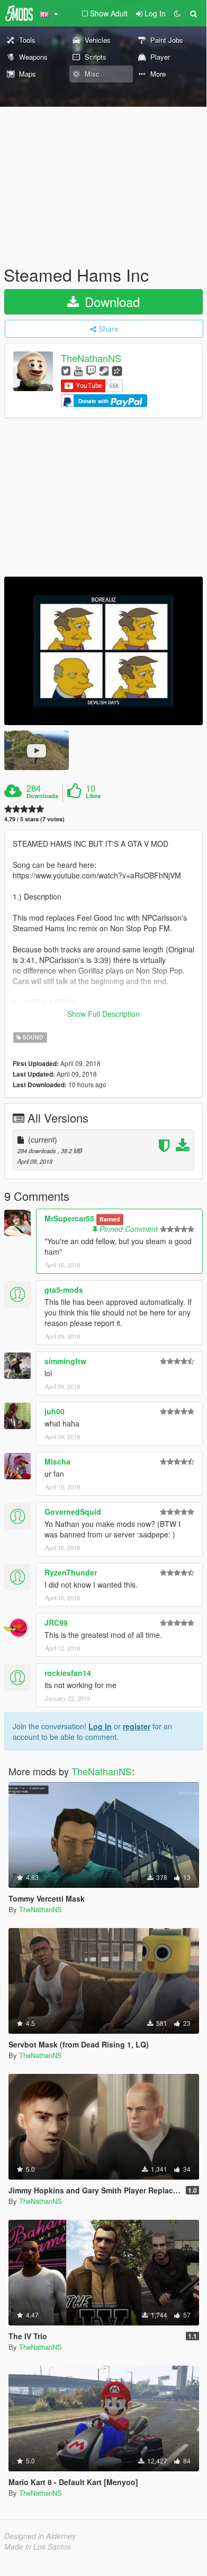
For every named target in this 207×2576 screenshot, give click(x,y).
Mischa (57, 1461)
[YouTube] (78, 370)
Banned (110, 1219)
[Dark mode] (177, 13)
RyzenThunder (71, 1572)
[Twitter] (66, 370)
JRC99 (56, 1623)
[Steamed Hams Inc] (103, 651)
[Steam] (104, 370)
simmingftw (65, 1361)
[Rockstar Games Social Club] (117, 370)
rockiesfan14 (68, 1673)
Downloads (42, 796)
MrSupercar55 (69, 1218)
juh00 (55, 1411)
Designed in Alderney (40, 2536)
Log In (100, 1726)
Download (110, 302)
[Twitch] (91, 370)
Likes (93, 796)
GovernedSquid (73, 1512)
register (137, 1726)
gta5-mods (64, 1290)
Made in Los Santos (38, 2546)
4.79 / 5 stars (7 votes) (34, 819)
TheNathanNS (91, 358)
